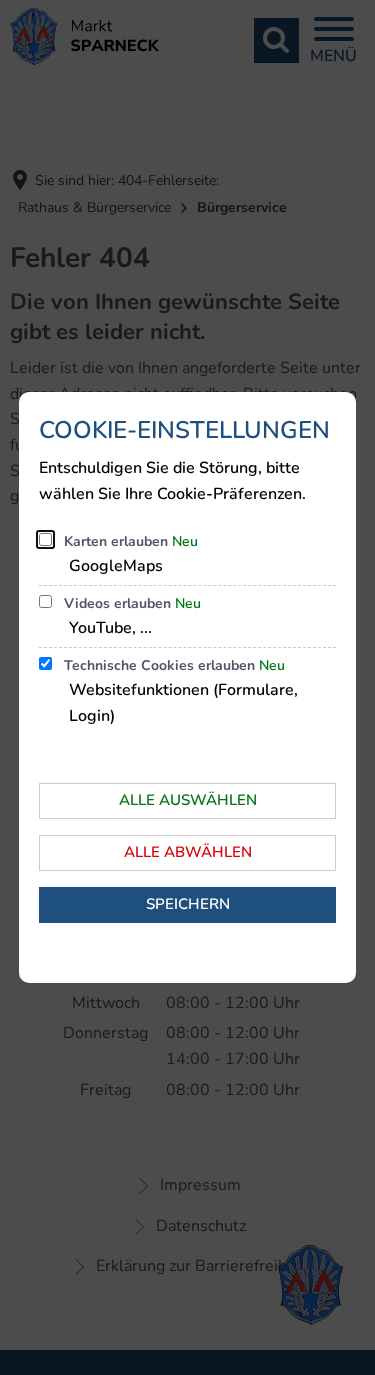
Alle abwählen (188, 852)
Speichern (188, 904)
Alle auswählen (188, 800)
